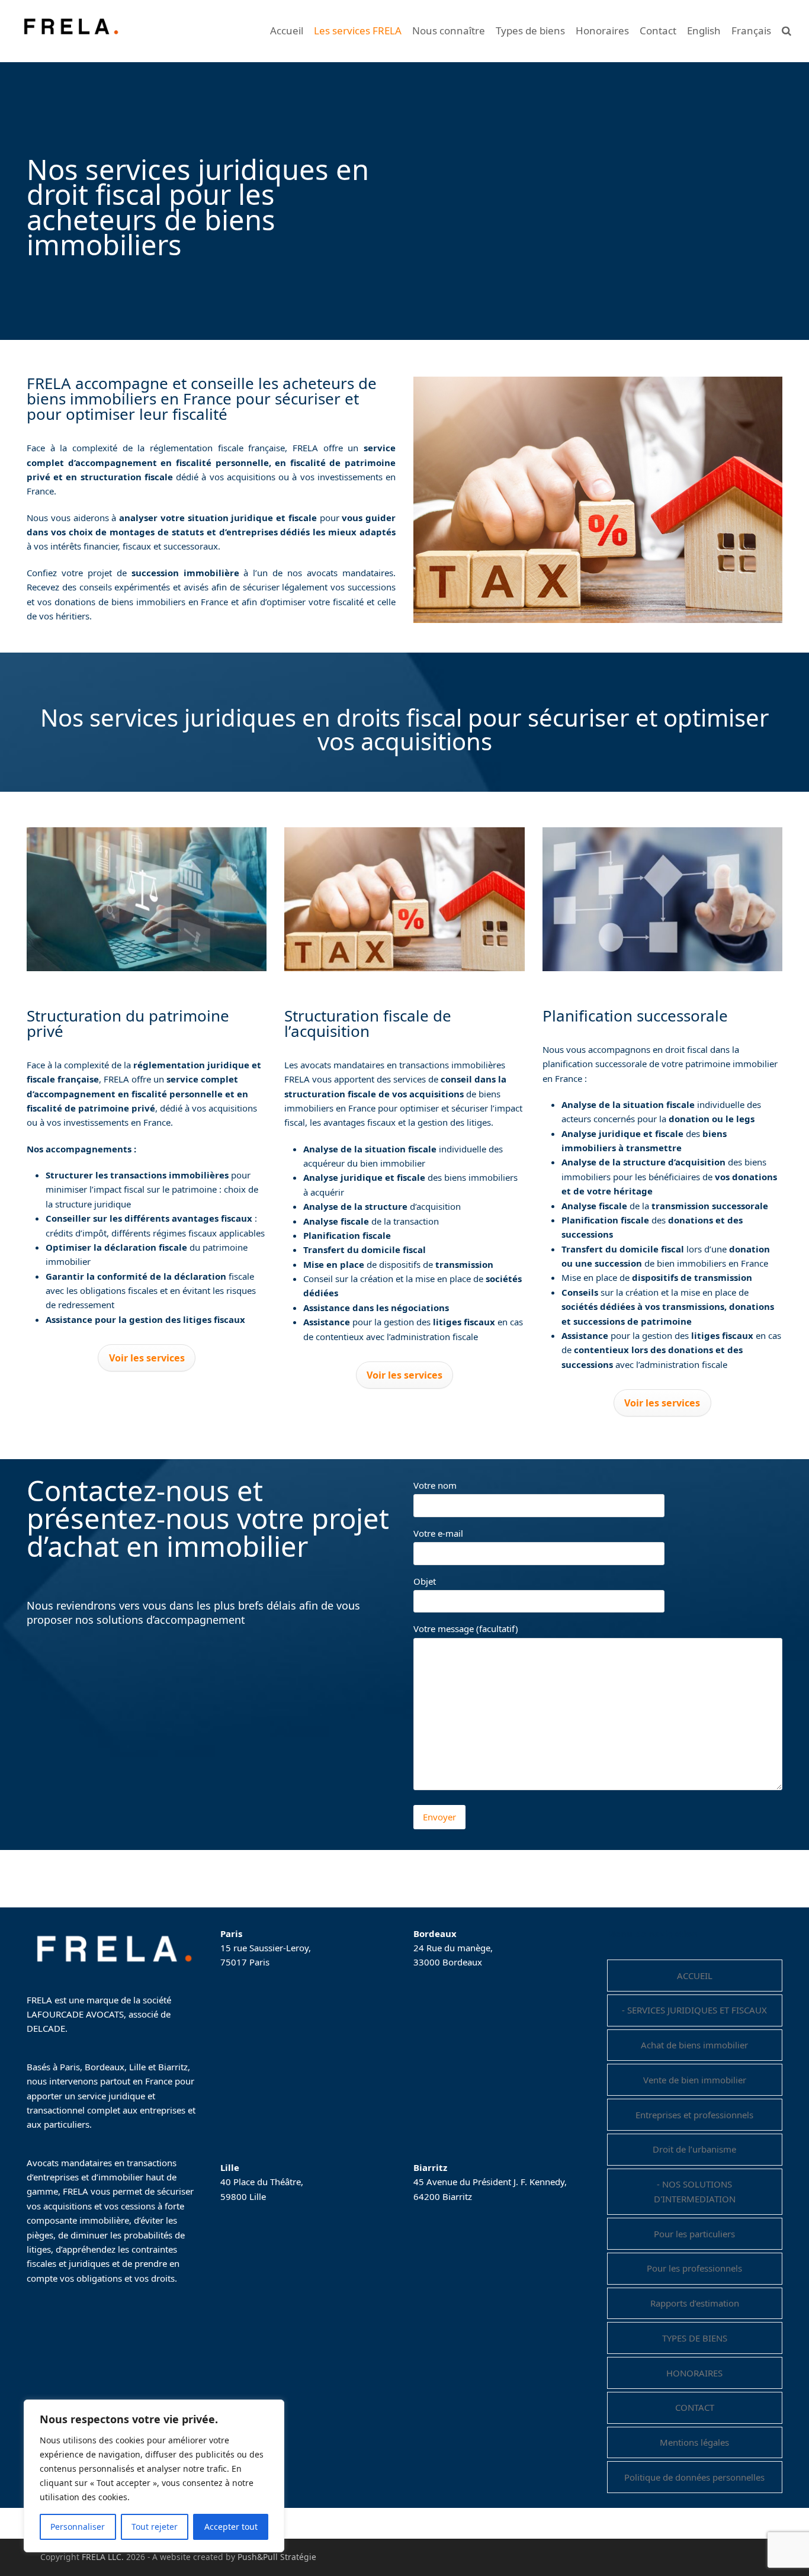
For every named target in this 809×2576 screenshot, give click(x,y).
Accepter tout (231, 2527)
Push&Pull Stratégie (277, 2557)
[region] (154, 2476)
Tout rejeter (155, 2527)
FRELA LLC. (103, 2557)
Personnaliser (78, 2527)
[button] (786, 31)
